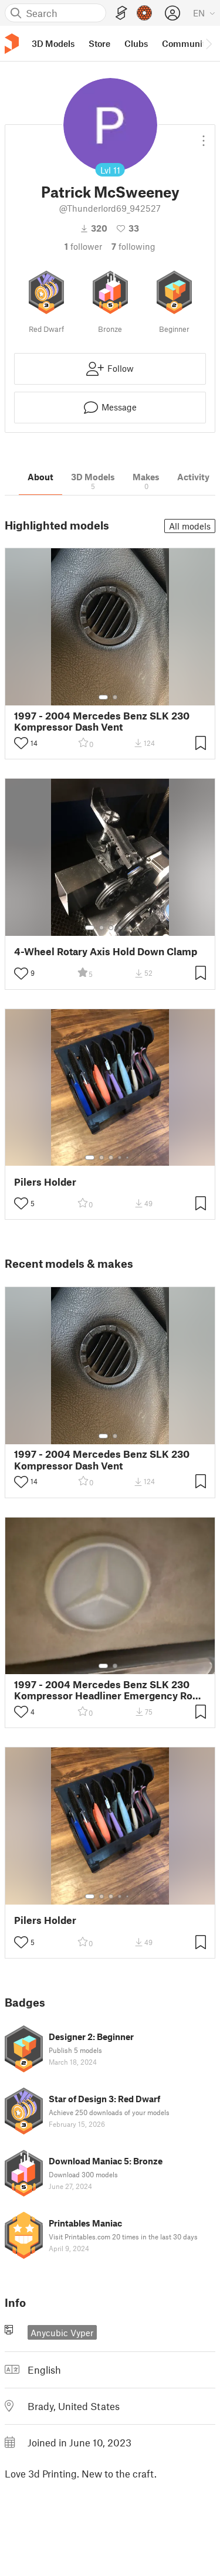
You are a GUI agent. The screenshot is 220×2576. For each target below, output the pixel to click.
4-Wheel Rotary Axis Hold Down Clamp (106, 951)
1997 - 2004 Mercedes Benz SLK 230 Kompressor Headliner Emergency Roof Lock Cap (108, 1690)
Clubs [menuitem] (136, 43)
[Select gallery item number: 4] (120, 928)
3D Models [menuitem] (53, 43)
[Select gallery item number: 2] (115, 697)
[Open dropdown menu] (204, 136)
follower (83, 246)
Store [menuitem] (99, 43)
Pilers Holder (45, 1182)
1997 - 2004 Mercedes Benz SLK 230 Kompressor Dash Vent (102, 721)
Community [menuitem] (186, 43)
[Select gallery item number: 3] (111, 928)
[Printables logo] (12, 44)
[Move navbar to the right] (208, 43)
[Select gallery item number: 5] (128, 928)
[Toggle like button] (21, 743)
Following (133, 246)
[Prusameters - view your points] (144, 13)
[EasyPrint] (121, 13)
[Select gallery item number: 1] (103, 697)
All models (190, 526)
